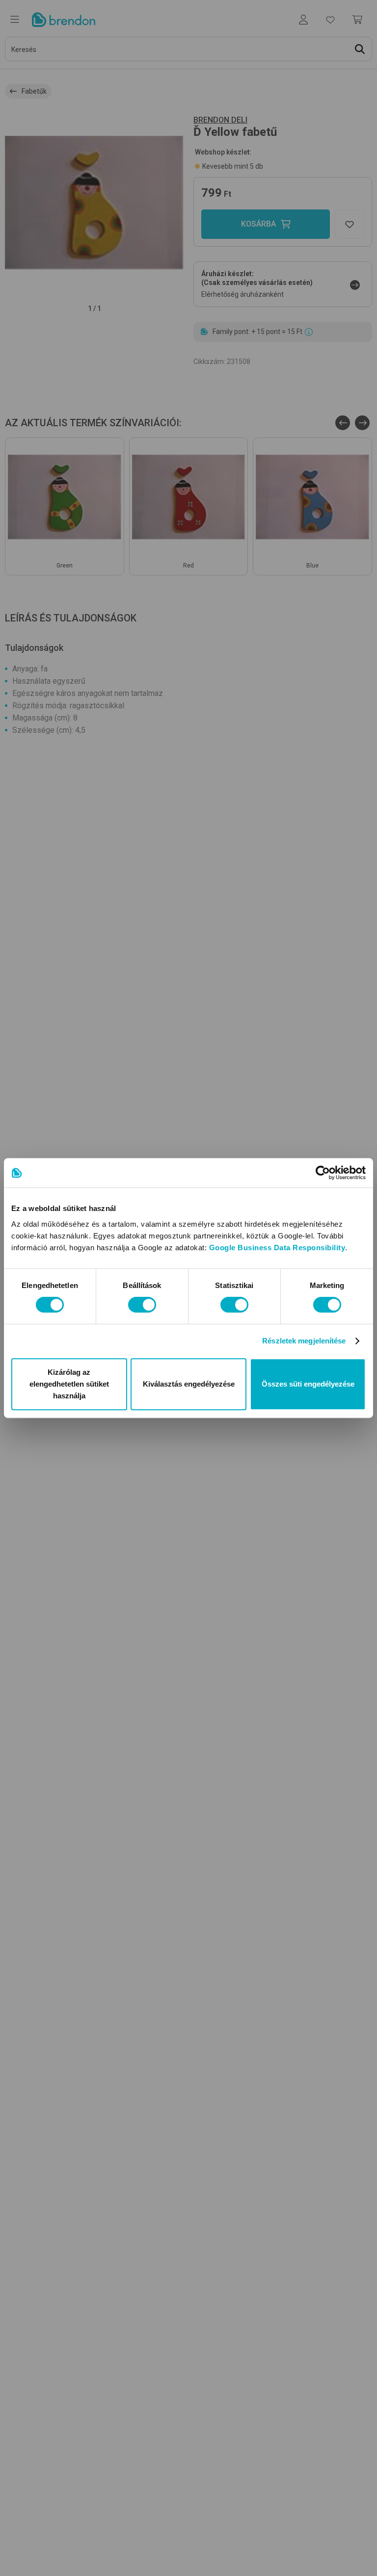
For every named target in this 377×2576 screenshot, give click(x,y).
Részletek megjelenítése (304, 1341)
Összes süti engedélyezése (308, 1384)
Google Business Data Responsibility (277, 1248)
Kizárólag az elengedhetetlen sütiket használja (69, 1384)
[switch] (142, 1305)
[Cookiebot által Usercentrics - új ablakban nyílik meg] (323, 1173)
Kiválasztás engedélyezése (189, 1384)
